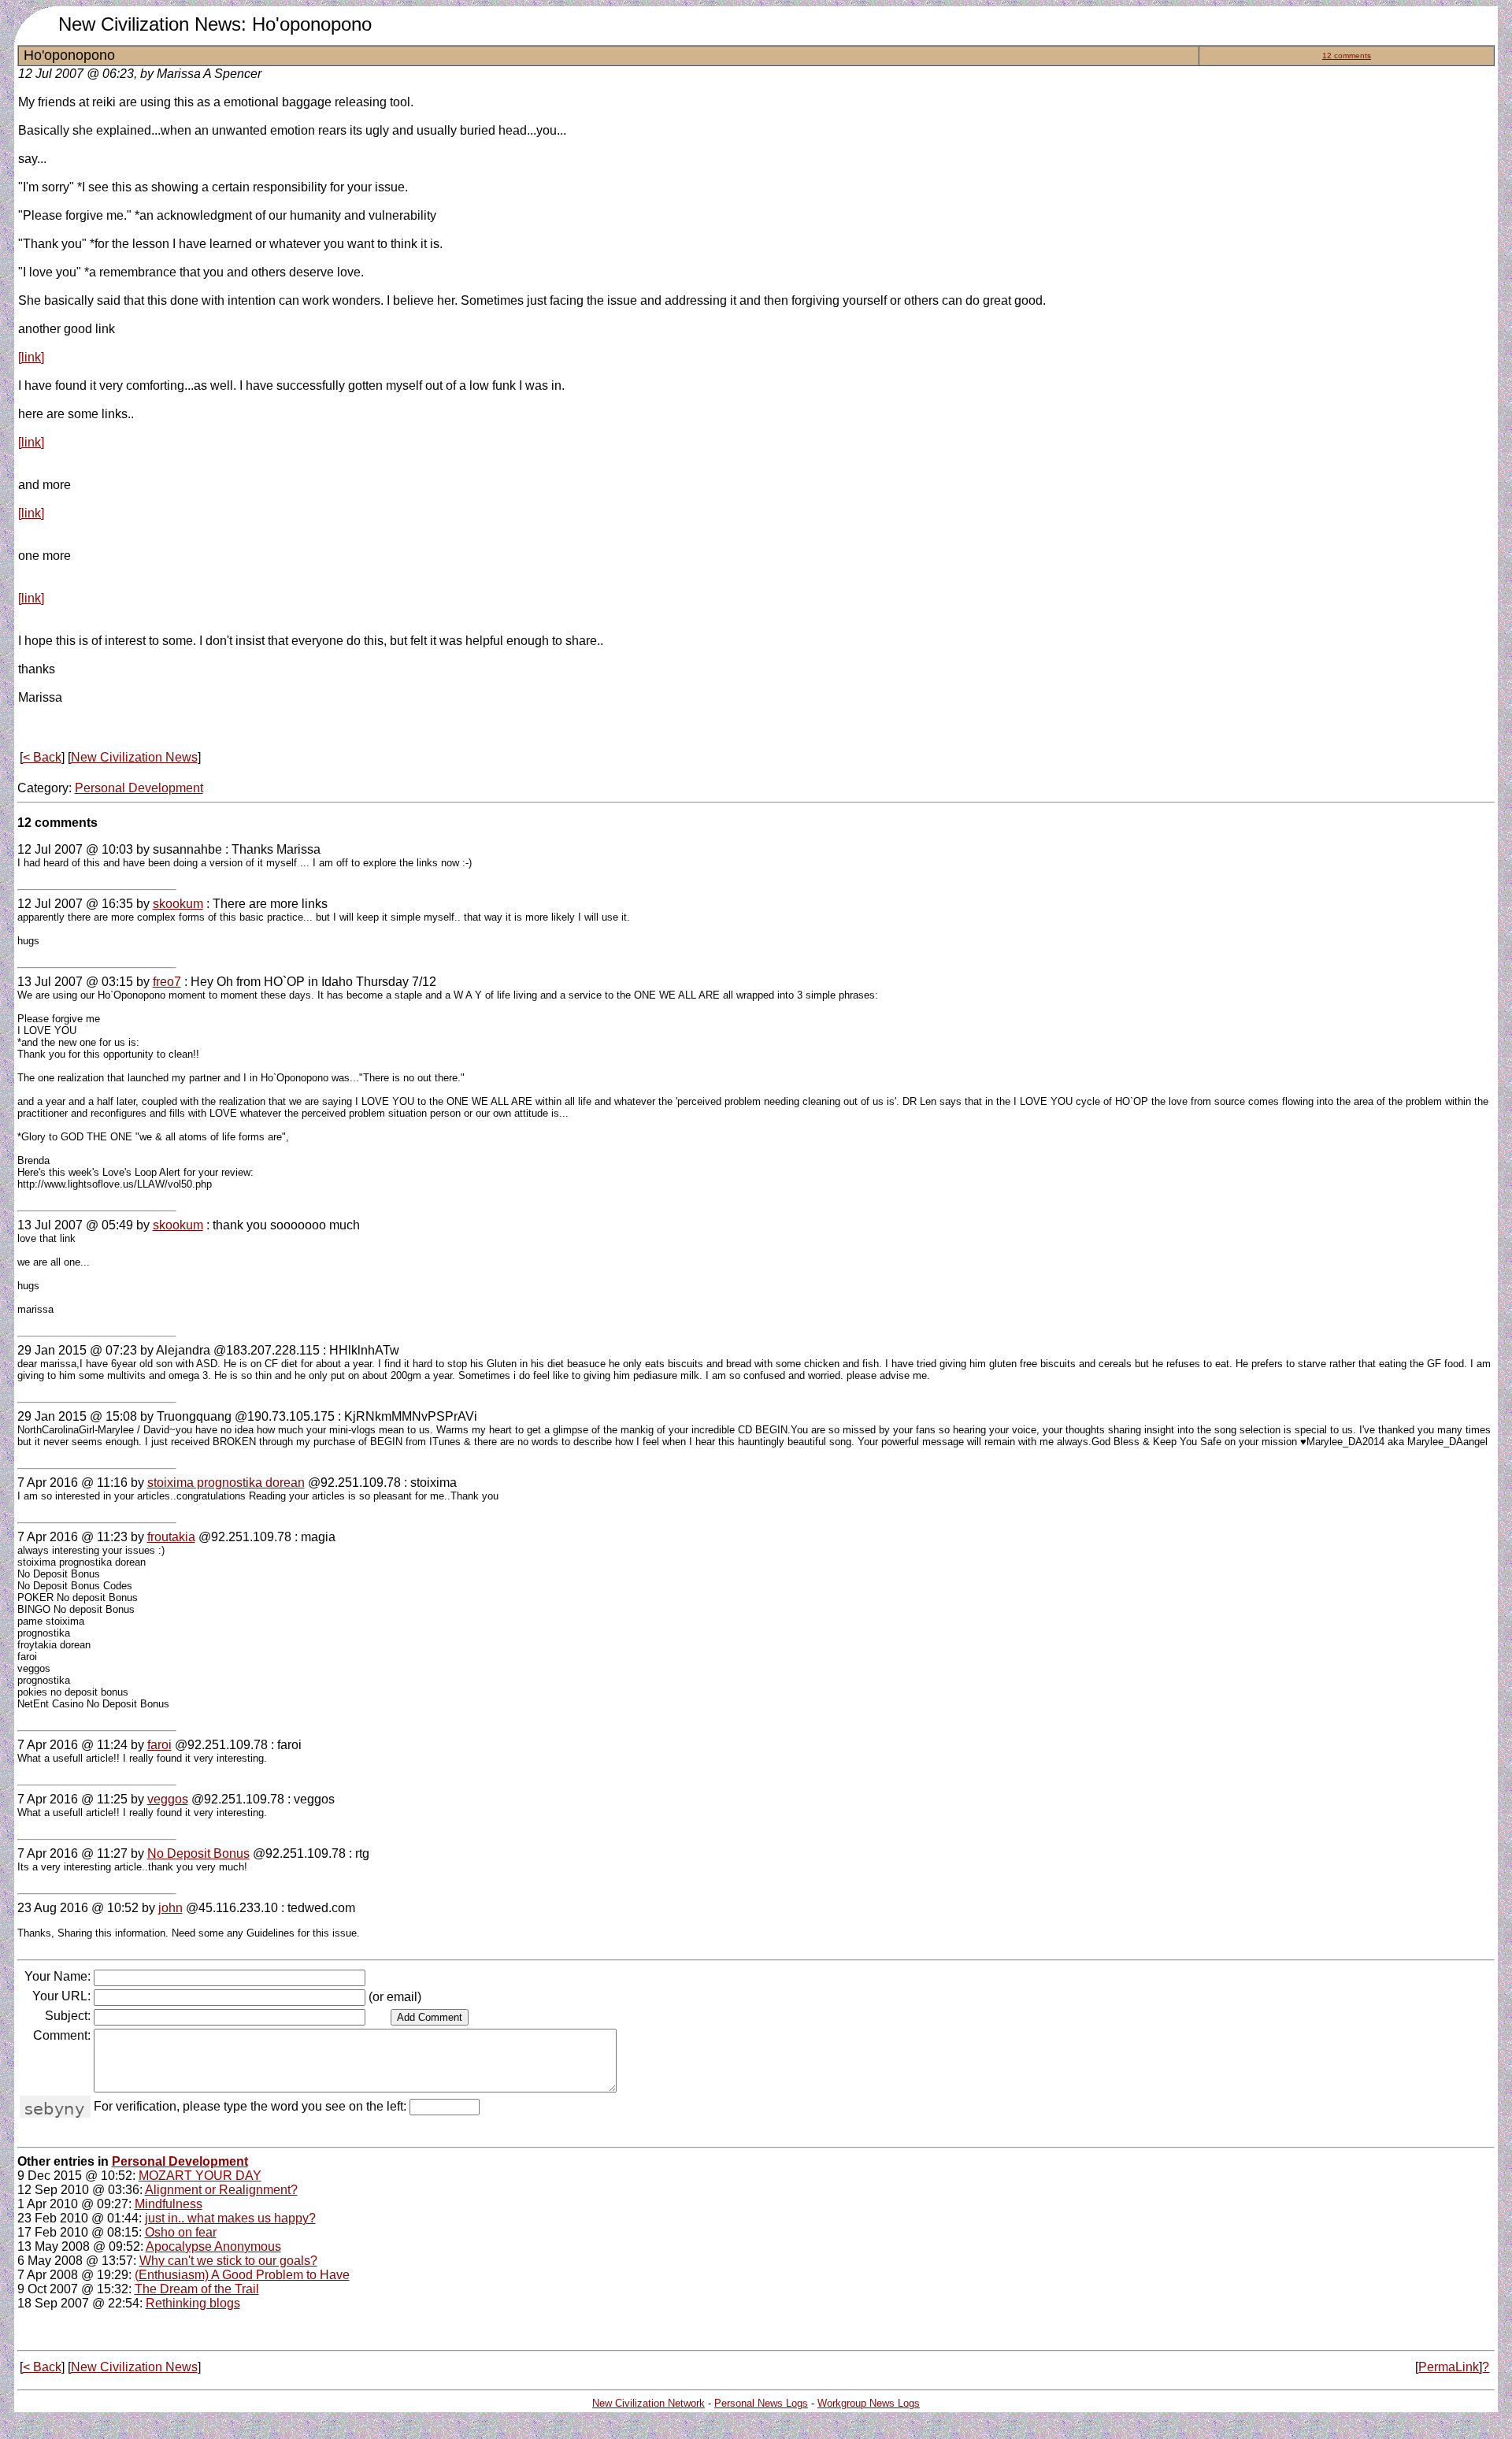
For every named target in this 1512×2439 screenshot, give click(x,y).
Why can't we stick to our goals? (228, 2261)
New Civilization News (134, 757)
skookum (178, 904)
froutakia (171, 1537)
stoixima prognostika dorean (226, 1483)
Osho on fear (181, 2232)
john (170, 1908)
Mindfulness (169, 2204)
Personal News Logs (761, 2403)
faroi (159, 1745)
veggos (168, 1799)
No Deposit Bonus (198, 1853)
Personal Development (139, 788)
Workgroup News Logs (869, 2403)
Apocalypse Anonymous (213, 2246)
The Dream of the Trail (197, 2289)
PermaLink (1449, 2367)
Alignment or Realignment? (221, 2190)
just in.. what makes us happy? (230, 2218)
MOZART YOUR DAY (200, 2176)
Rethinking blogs (193, 2303)
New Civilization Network (649, 2403)
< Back (42, 757)
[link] (31, 357)
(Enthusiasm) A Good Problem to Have (242, 2275)
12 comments (1347, 56)
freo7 (167, 982)
